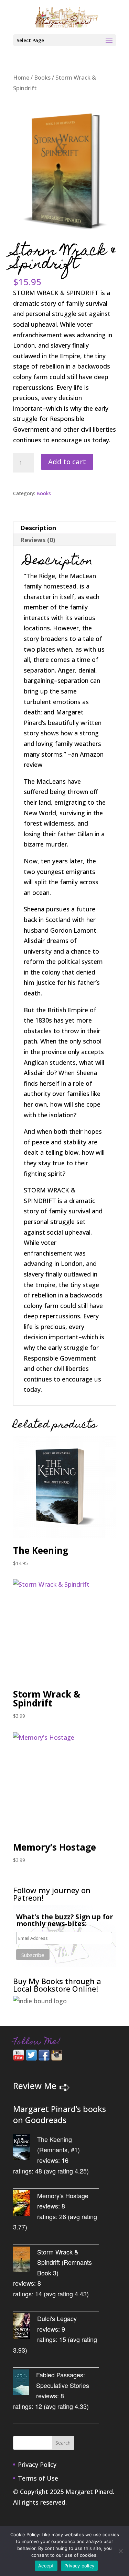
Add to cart (67, 462)
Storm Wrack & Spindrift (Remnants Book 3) (64, 2262)
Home (21, 77)
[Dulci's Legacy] (25, 2327)
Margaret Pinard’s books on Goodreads (60, 2115)
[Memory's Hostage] (25, 2205)
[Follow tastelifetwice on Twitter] (31, 2058)
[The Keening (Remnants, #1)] (25, 2148)
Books (42, 77)
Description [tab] (38, 528)
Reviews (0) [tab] (38, 540)
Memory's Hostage (63, 2195)
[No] (120, 2551)
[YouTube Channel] (19, 2058)
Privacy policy (79, 2566)
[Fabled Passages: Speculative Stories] (25, 2384)
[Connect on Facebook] (44, 2058)
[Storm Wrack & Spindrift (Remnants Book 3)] (25, 2261)
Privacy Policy (37, 2464)
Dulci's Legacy (57, 2318)
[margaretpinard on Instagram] (57, 2058)
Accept (46, 2566)
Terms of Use (38, 2478)
